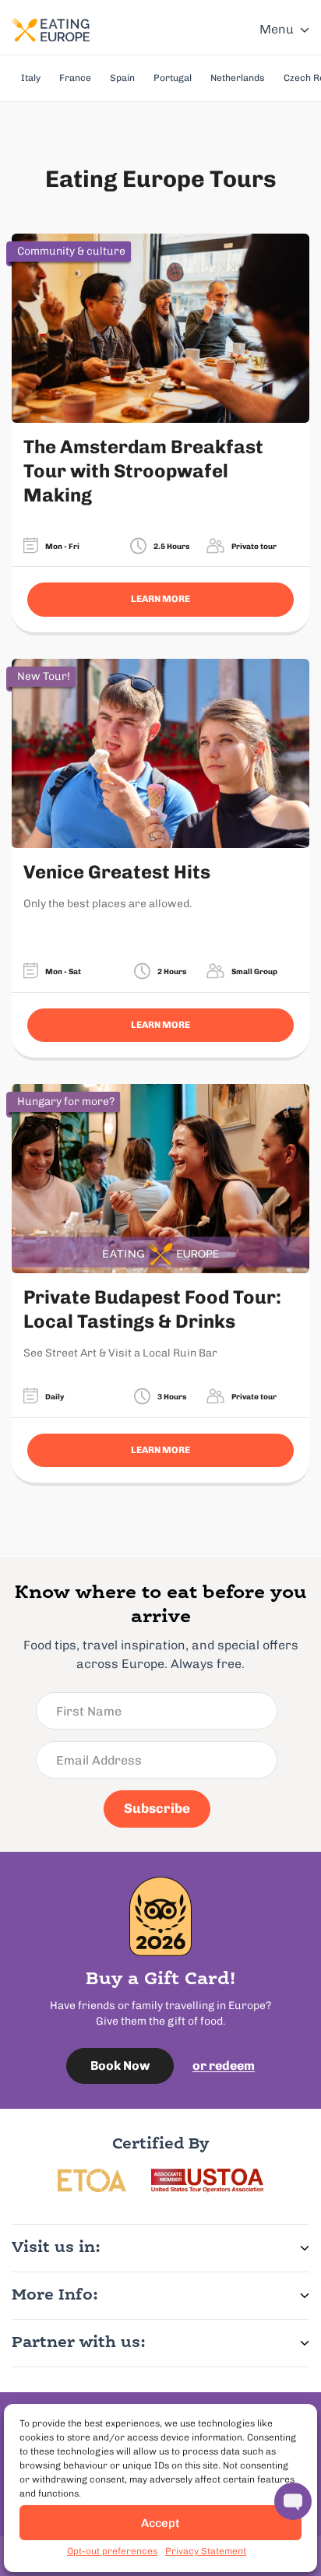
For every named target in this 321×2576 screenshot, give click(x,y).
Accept (160, 2523)
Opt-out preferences (112, 2551)
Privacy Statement (206, 2551)
